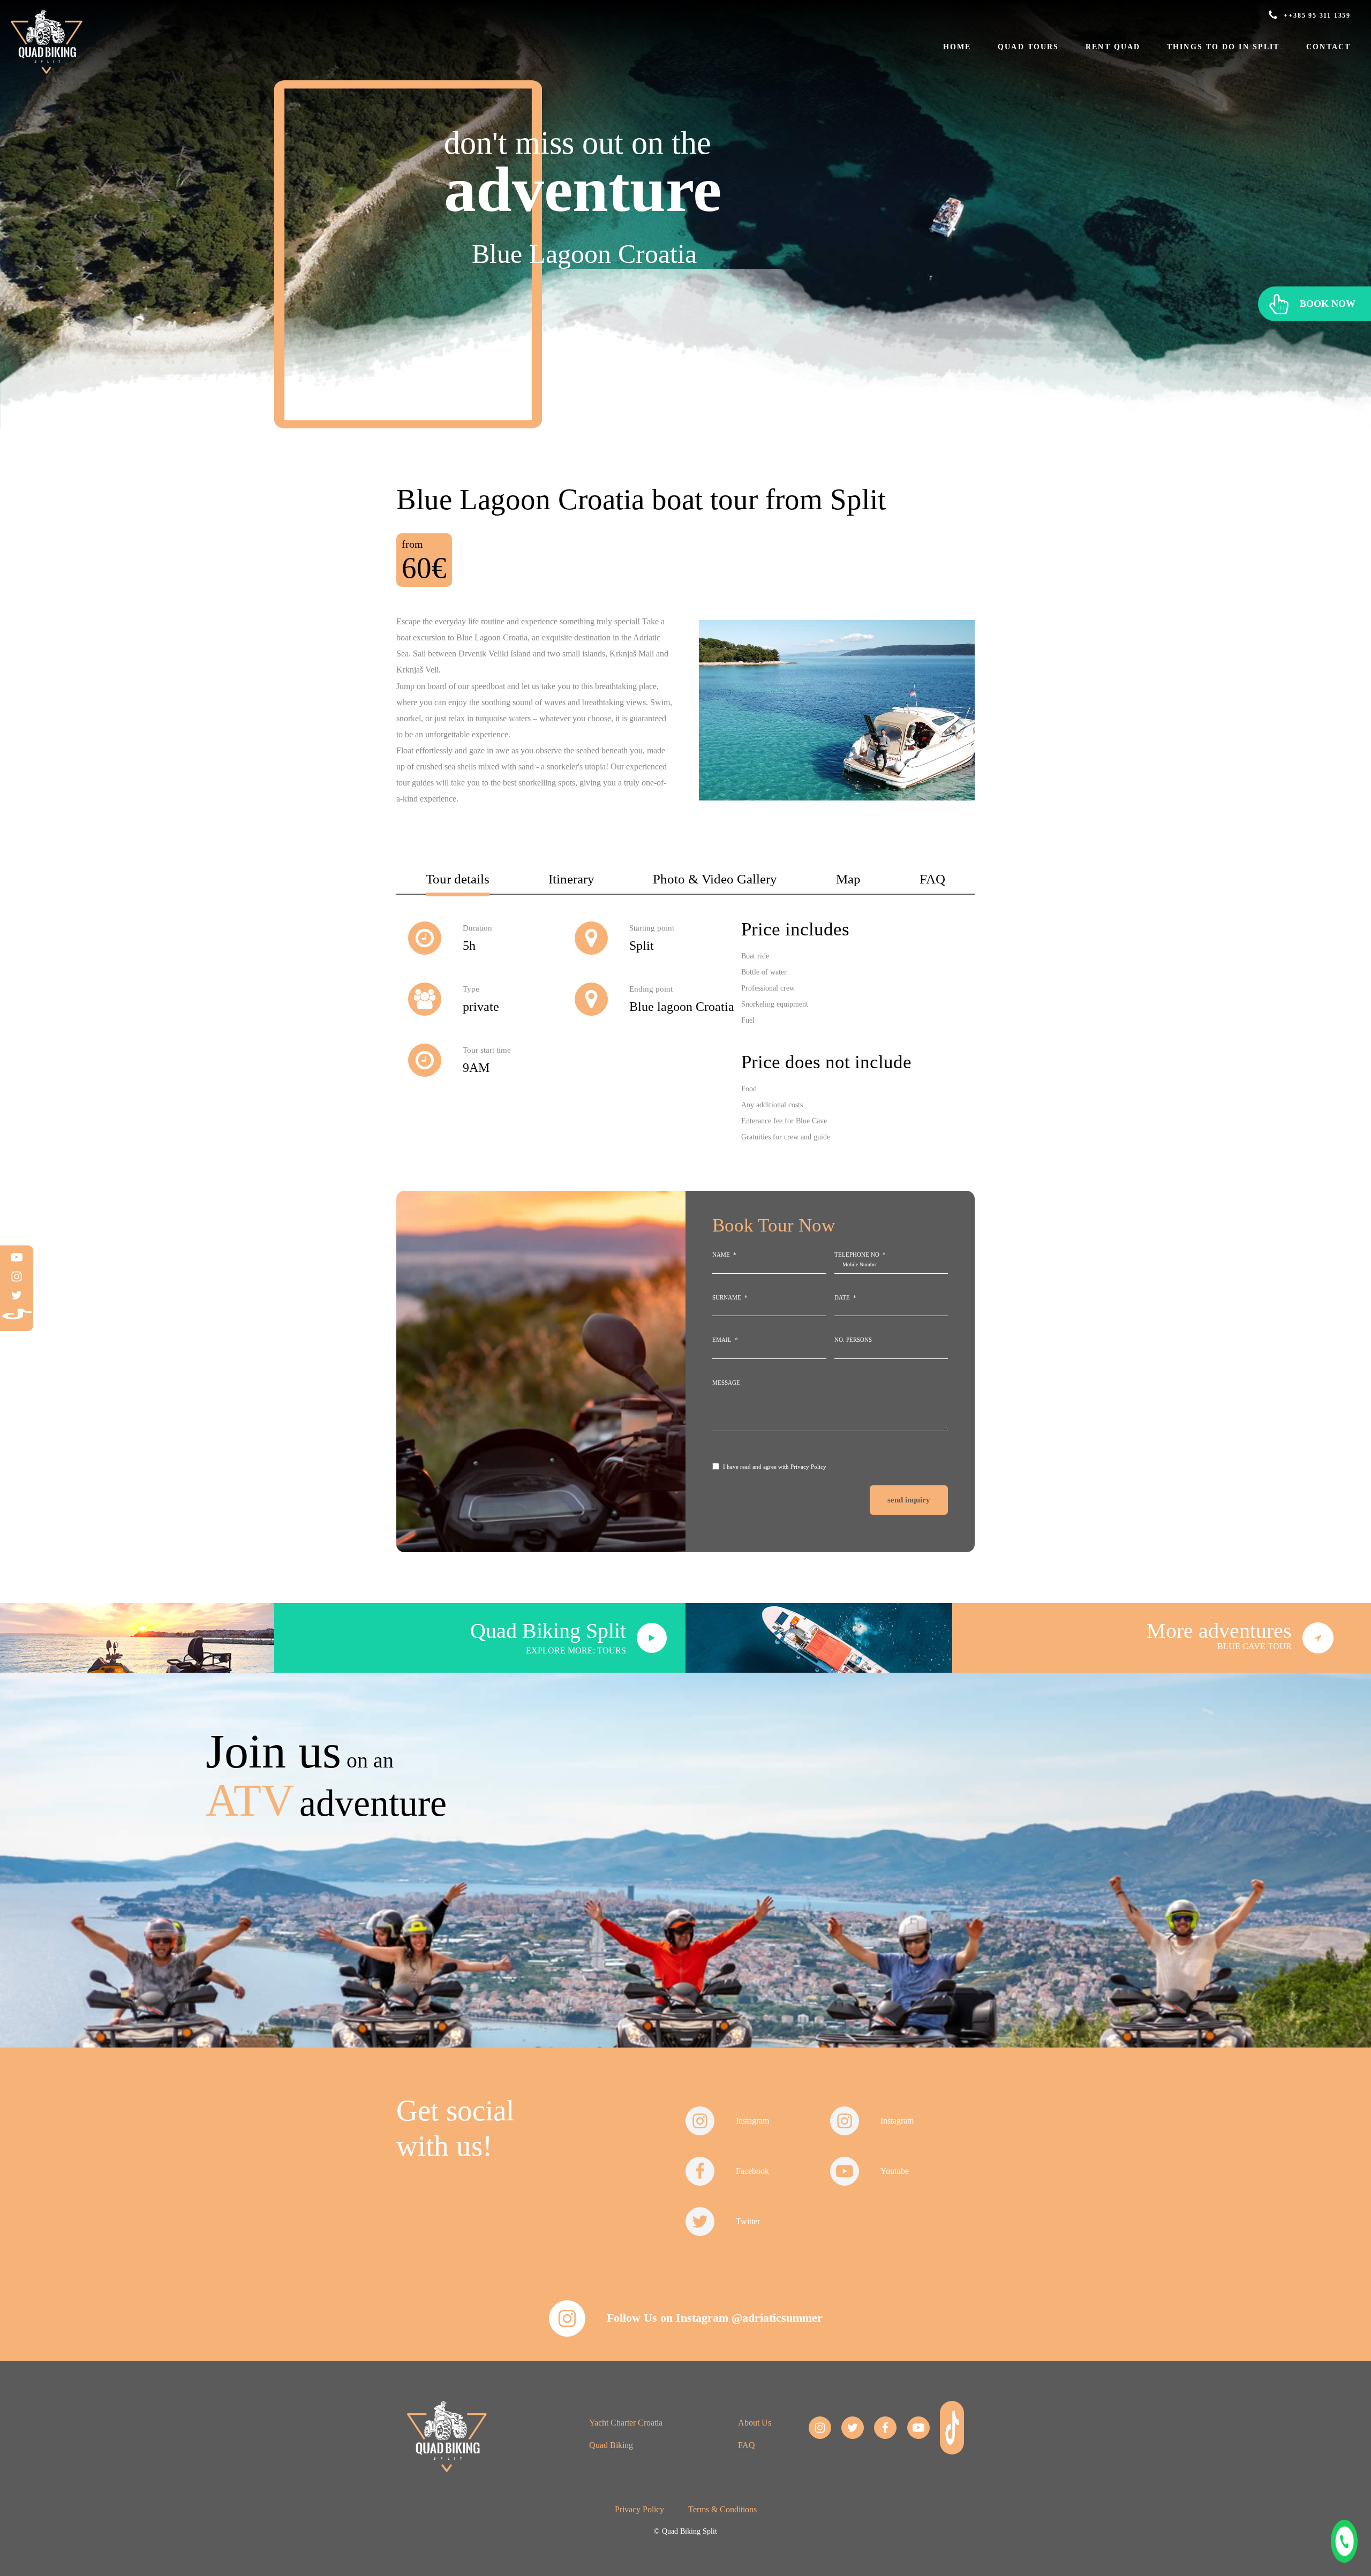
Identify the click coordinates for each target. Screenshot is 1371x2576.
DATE (842, 1297)
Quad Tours (1028, 47)
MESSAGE (726, 1383)
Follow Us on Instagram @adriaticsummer (715, 2318)
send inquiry (909, 1500)
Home (957, 47)
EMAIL (722, 1340)
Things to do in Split (1223, 47)
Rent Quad (1113, 47)
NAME (721, 1255)
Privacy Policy (808, 1467)
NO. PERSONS (853, 1340)
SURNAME (727, 1297)
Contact (1328, 47)
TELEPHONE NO (857, 1255)
